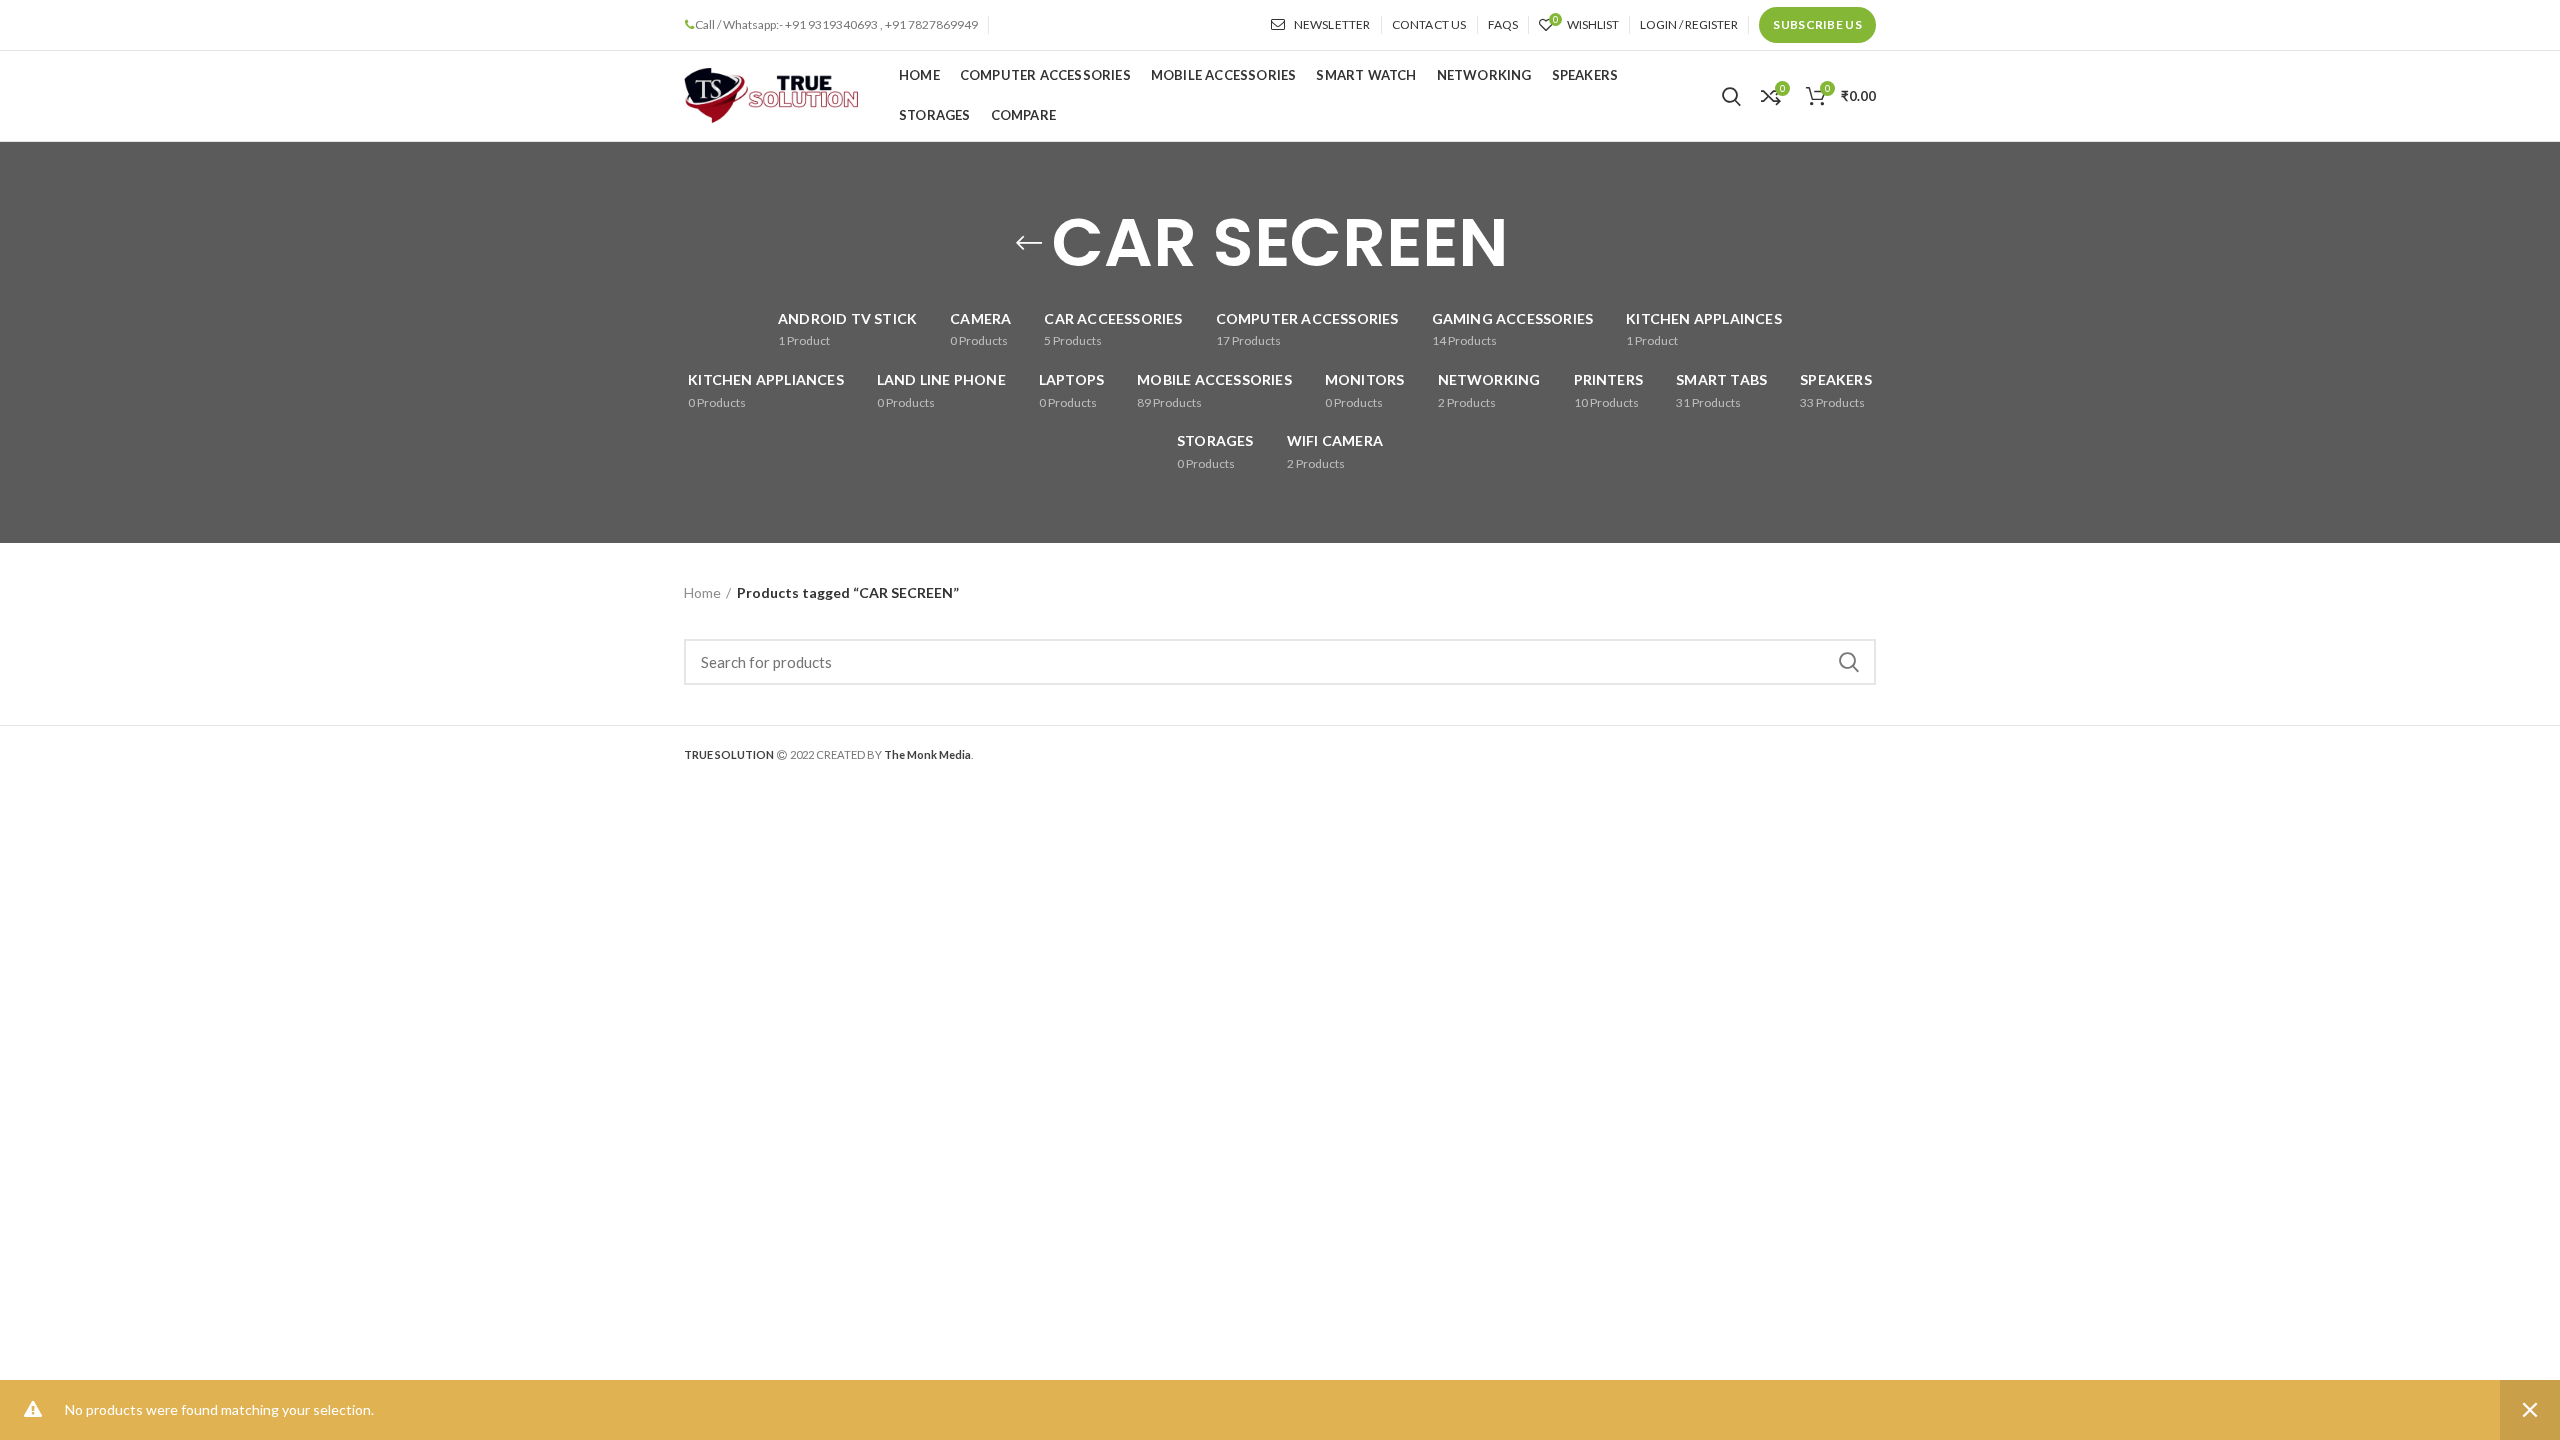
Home (702, 592)
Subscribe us (1817, 24)
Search (1849, 662)
